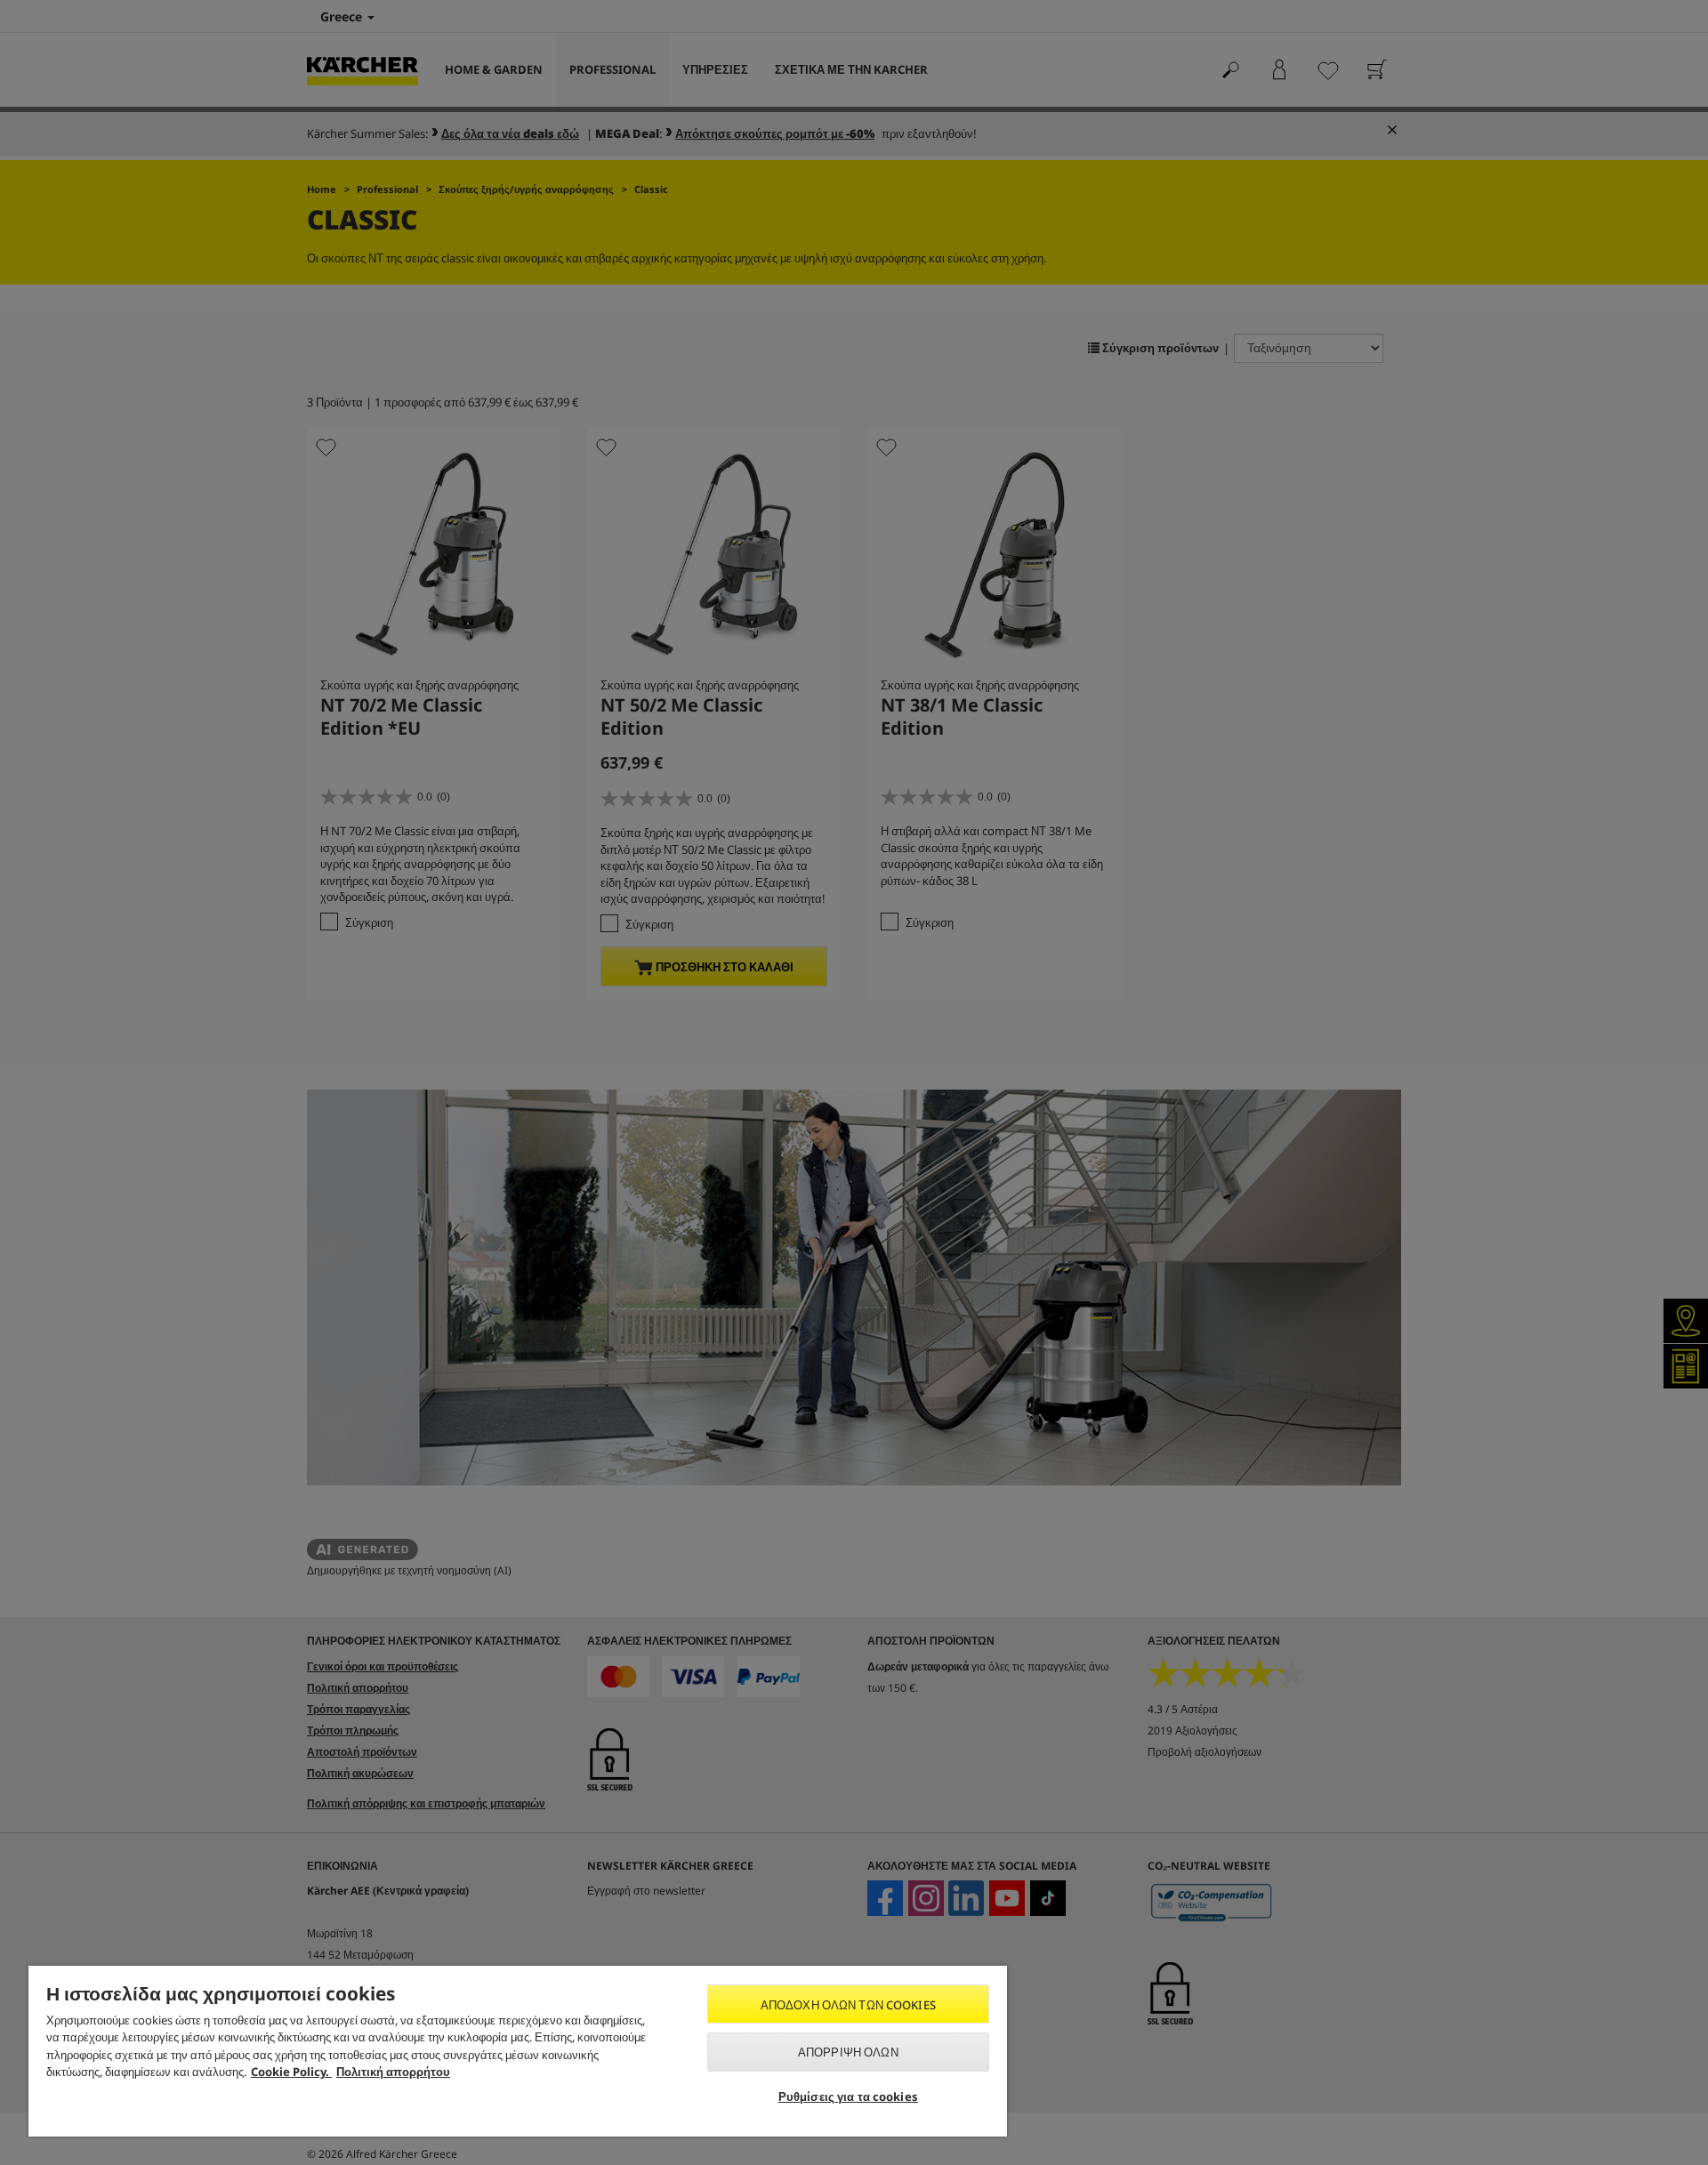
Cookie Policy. (291, 2072)
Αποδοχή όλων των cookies (848, 2005)
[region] (518, 2051)
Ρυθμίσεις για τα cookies (848, 2097)
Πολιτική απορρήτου (393, 2072)
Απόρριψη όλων (848, 2052)
